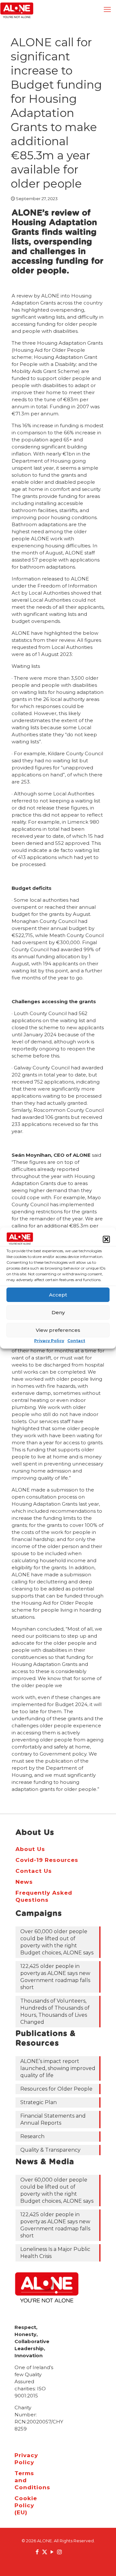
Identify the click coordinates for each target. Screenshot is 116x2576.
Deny (58, 1312)
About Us (30, 1849)
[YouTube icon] (52, 2552)
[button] (106, 1239)
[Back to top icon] (103, 2563)
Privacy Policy (49, 1341)
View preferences (58, 1330)
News (24, 1882)
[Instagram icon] (59, 2552)
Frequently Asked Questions (44, 1896)
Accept (58, 1295)
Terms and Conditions (21, 2480)
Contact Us (34, 1871)
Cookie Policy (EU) (21, 2505)
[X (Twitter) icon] (45, 2552)
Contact (76, 1341)
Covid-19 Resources (47, 1860)
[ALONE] (17, 10)
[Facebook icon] (37, 2552)
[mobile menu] (107, 10)
